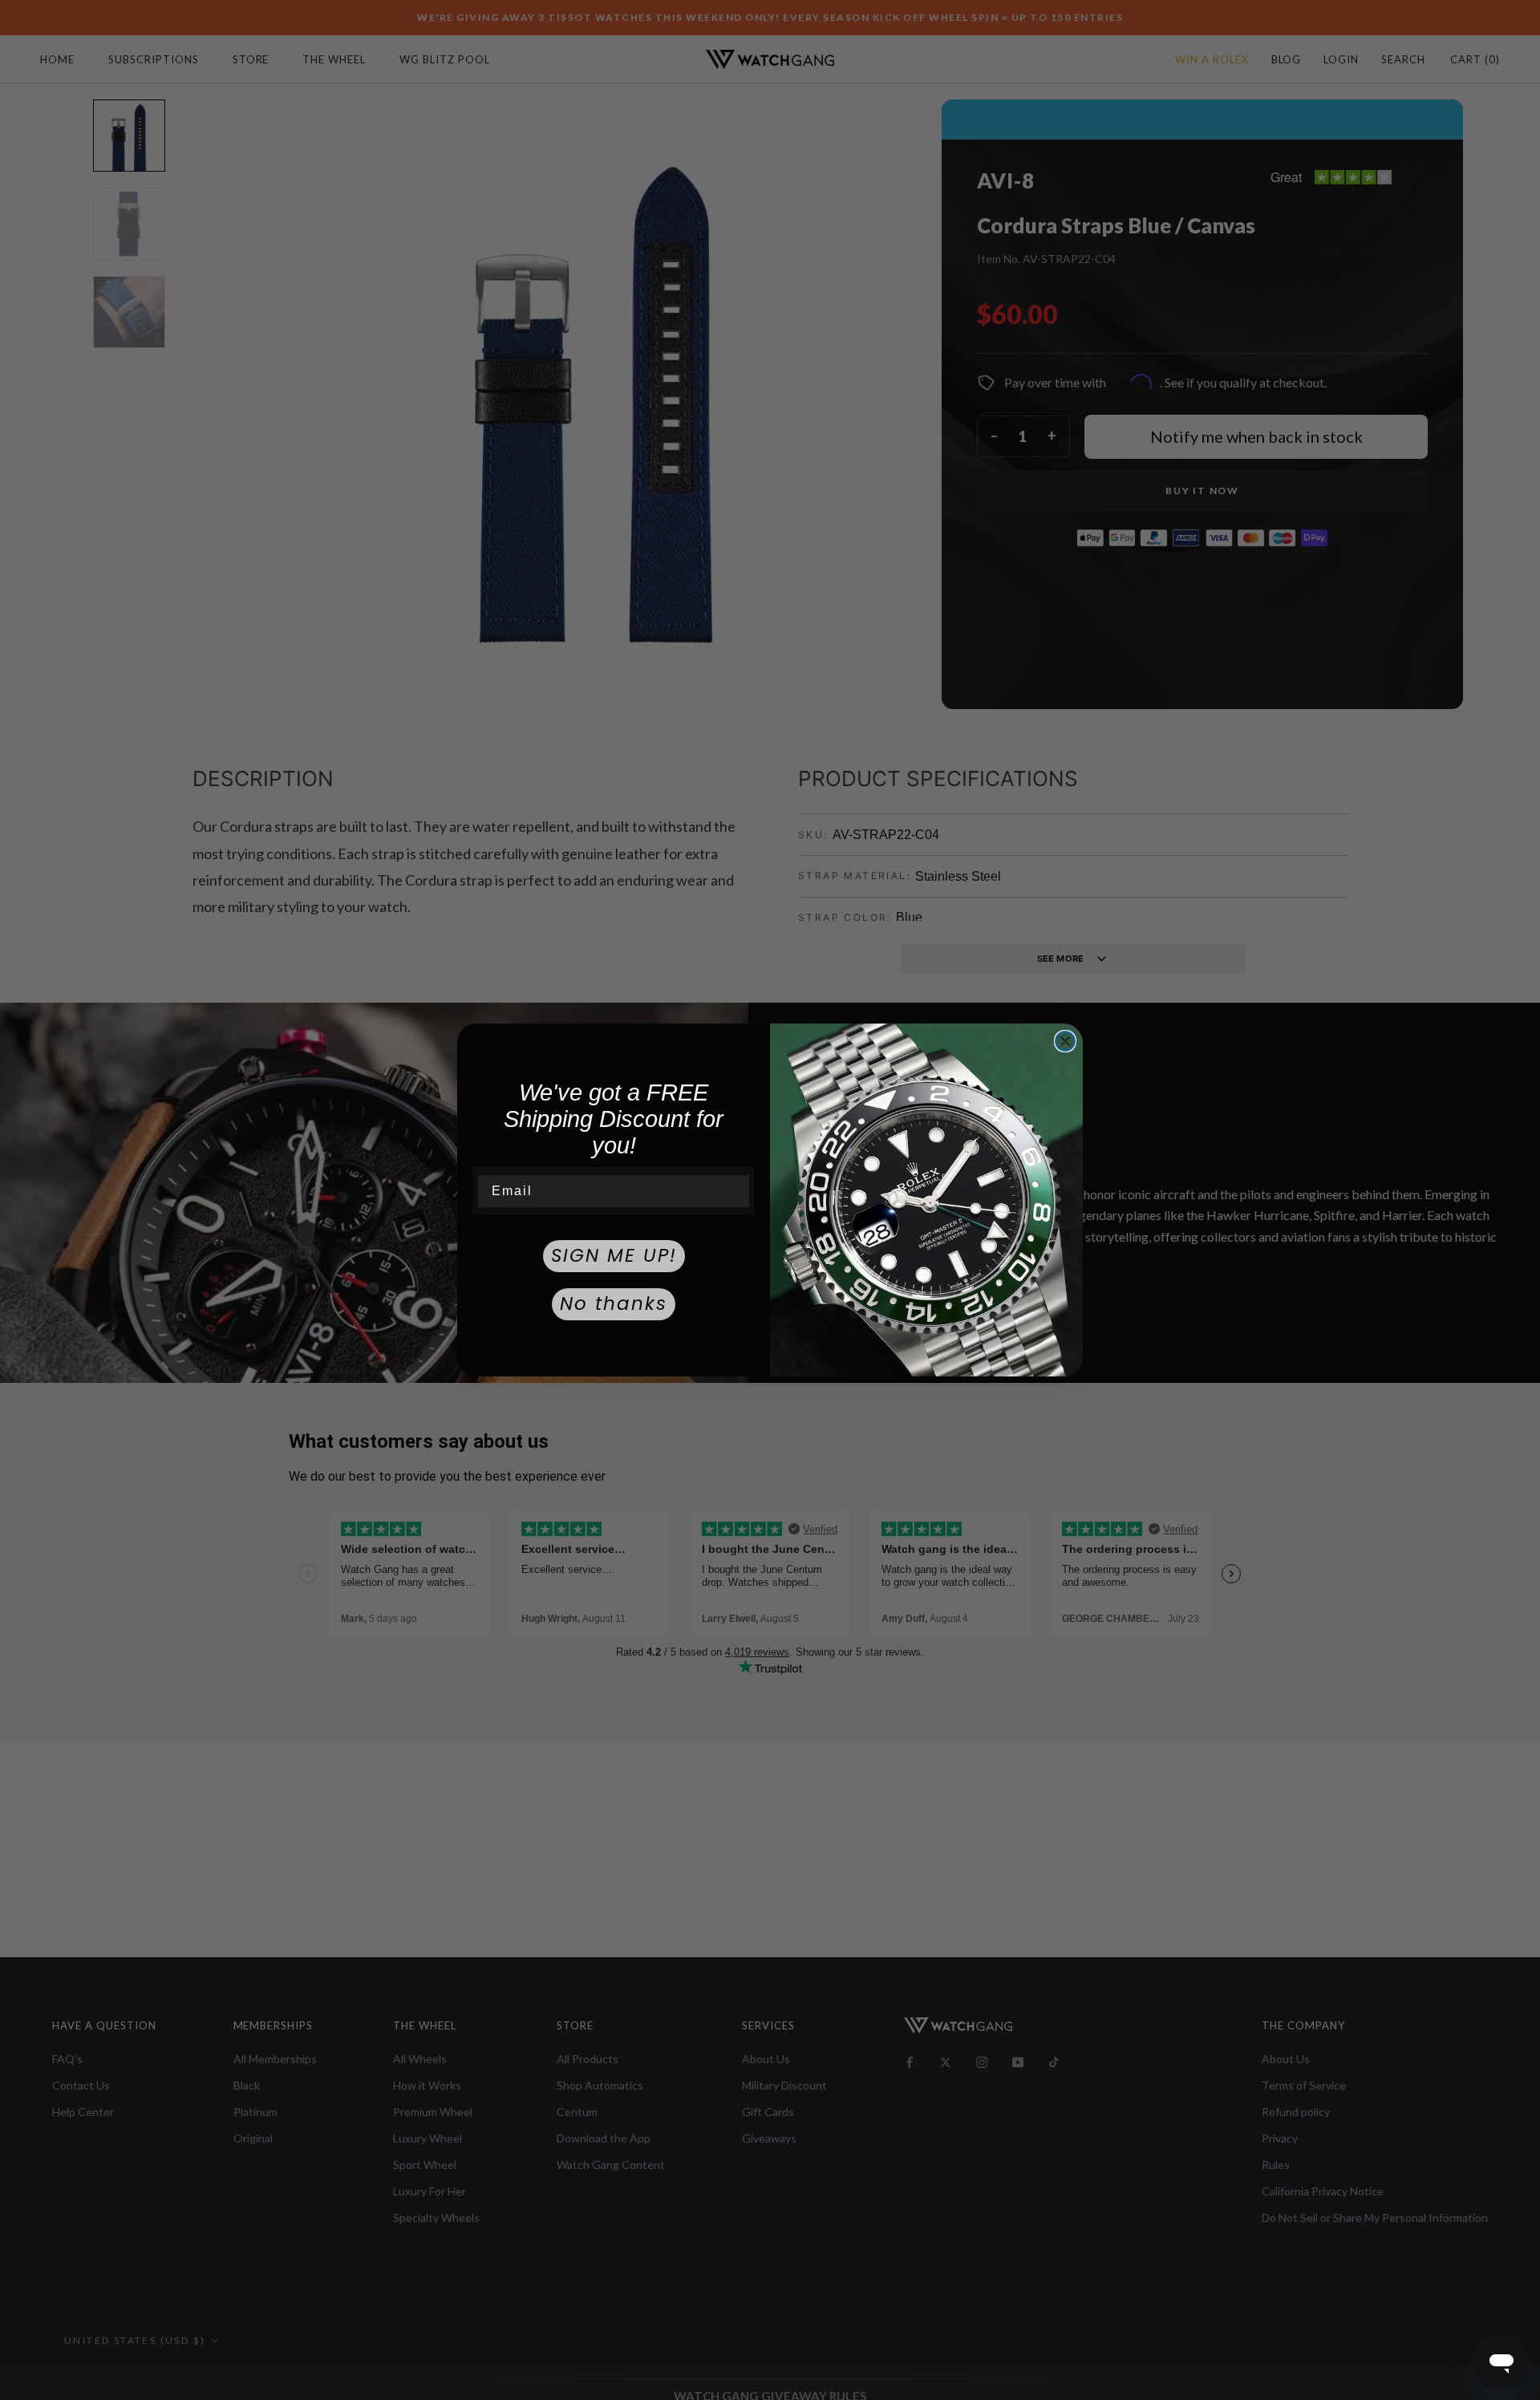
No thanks (614, 1303)
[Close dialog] (1065, 1041)
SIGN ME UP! (614, 1255)
